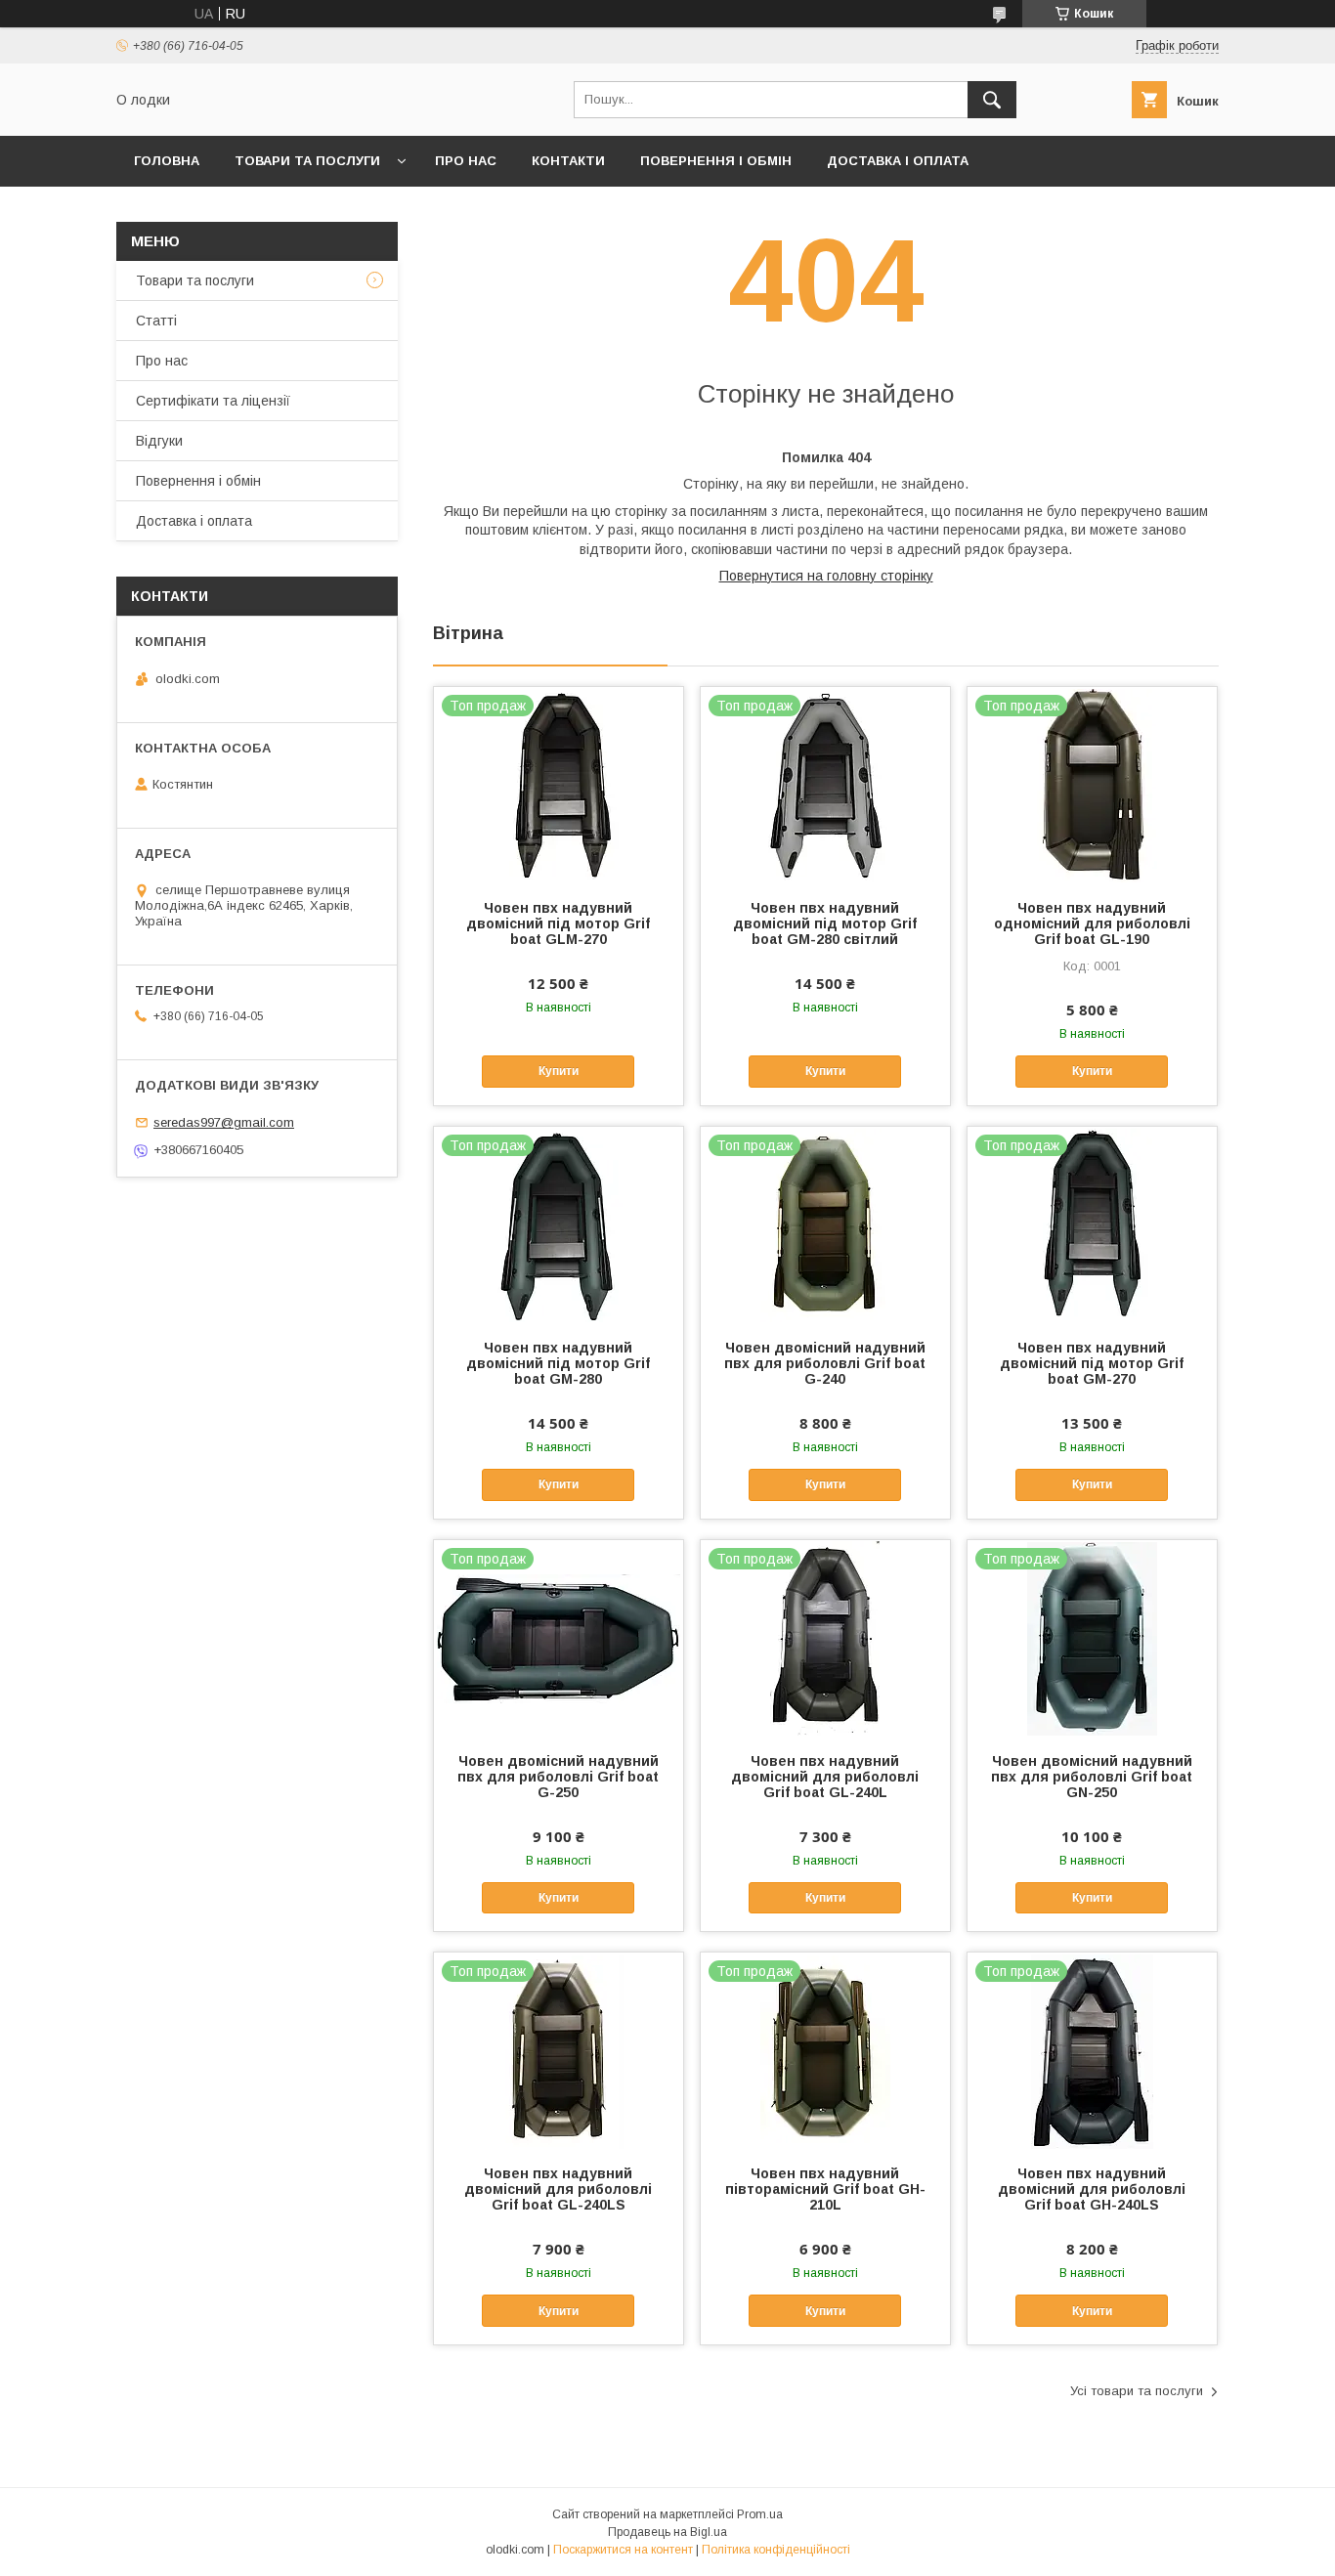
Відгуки (159, 441)
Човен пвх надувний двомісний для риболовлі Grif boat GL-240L (825, 1777)
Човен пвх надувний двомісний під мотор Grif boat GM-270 (1092, 1363)
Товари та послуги (307, 161)
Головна (167, 161)
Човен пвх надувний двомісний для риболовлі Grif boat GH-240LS (1092, 2189)
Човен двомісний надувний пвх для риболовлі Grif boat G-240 (825, 1363)
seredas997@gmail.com (224, 1122)
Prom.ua (760, 2514)
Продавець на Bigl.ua (667, 2532)
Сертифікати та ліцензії (213, 401)
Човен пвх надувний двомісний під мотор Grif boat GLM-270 (558, 923)
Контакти (568, 161)
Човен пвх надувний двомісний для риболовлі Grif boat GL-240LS (558, 2189)
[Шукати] (992, 100)
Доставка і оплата (898, 161)
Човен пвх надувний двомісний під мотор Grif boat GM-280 (558, 1363)
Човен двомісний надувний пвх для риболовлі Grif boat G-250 (558, 1777)
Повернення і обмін (716, 161)
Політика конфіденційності (776, 2550)
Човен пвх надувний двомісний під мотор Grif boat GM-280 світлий (825, 923)
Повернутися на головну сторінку (826, 576)
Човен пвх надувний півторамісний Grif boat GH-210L (825, 2189)
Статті (156, 321)
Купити (559, 1071)
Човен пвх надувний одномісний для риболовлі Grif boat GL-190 (1092, 923)
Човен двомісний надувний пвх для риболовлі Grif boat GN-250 (1092, 1777)
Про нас (466, 161)
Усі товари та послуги (1137, 2391)
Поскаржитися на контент (623, 2550)
